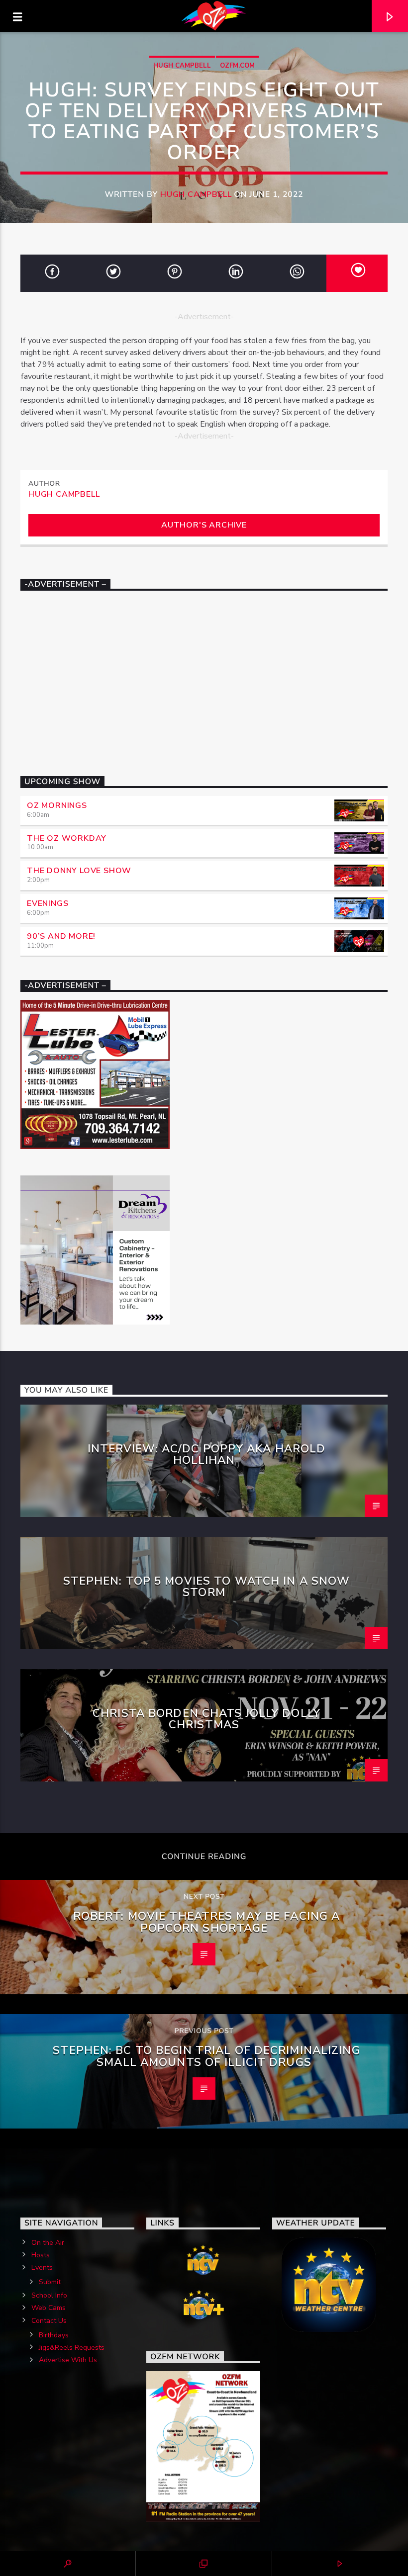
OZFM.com (237, 66)
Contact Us (49, 2321)
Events (42, 2267)
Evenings (48, 903)
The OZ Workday (67, 838)
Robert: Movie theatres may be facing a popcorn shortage (207, 1922)
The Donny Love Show (79, 871)
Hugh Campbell (182, 66)
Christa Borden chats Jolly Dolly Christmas (206, 1719)
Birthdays (54, 2335)
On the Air (48, 2243)
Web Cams (49, 2308)
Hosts (41, 2255)
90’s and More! (61, 936)
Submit (50, 2282)
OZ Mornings (57, 805)
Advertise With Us (68, 2360)
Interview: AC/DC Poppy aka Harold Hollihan (207, 1455)
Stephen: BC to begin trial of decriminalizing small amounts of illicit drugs (206, 2056)
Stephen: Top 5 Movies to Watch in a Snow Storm (207, 1587)
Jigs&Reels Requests (72, 2348)
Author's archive (204, 525)
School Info (49, 2295)
